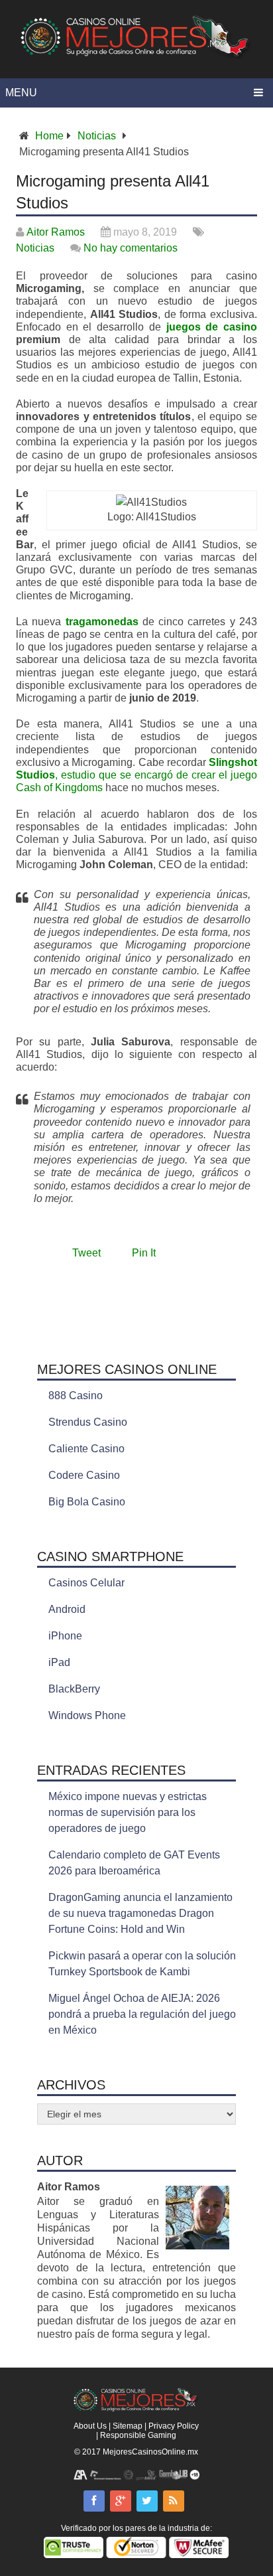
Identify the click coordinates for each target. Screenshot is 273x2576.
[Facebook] (94, 2501)
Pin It (144, 1253)
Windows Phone (87, 1715)
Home (49, 136)
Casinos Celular (86, 1583)
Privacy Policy (174, 2426)
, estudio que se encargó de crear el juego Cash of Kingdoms (136, 775)
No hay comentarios (131, 248)
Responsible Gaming (138, 2435)
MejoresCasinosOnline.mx (150, 2452)
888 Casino (76, 1396)
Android (67, 1609)
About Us (90, 2426)
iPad (59, 1662)
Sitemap (128, 2426)
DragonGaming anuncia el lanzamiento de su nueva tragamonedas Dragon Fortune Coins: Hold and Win (140, 1913)
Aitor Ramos (56, 232)
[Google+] (121, 2501)
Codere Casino (84, 1475)
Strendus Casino (88, 1422)
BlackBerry (74, 1689)
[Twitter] (147, 2501)
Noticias (97, 136)
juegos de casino (212, 327)
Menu (21, 93)
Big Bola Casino (87, 1502)
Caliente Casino (86, 1449)
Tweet (86, 1253)
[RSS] (174, 2501)
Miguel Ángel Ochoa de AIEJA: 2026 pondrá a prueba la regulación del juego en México (142, 2014)
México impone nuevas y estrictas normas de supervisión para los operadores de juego (128, 1812)
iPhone (65, 1636)
